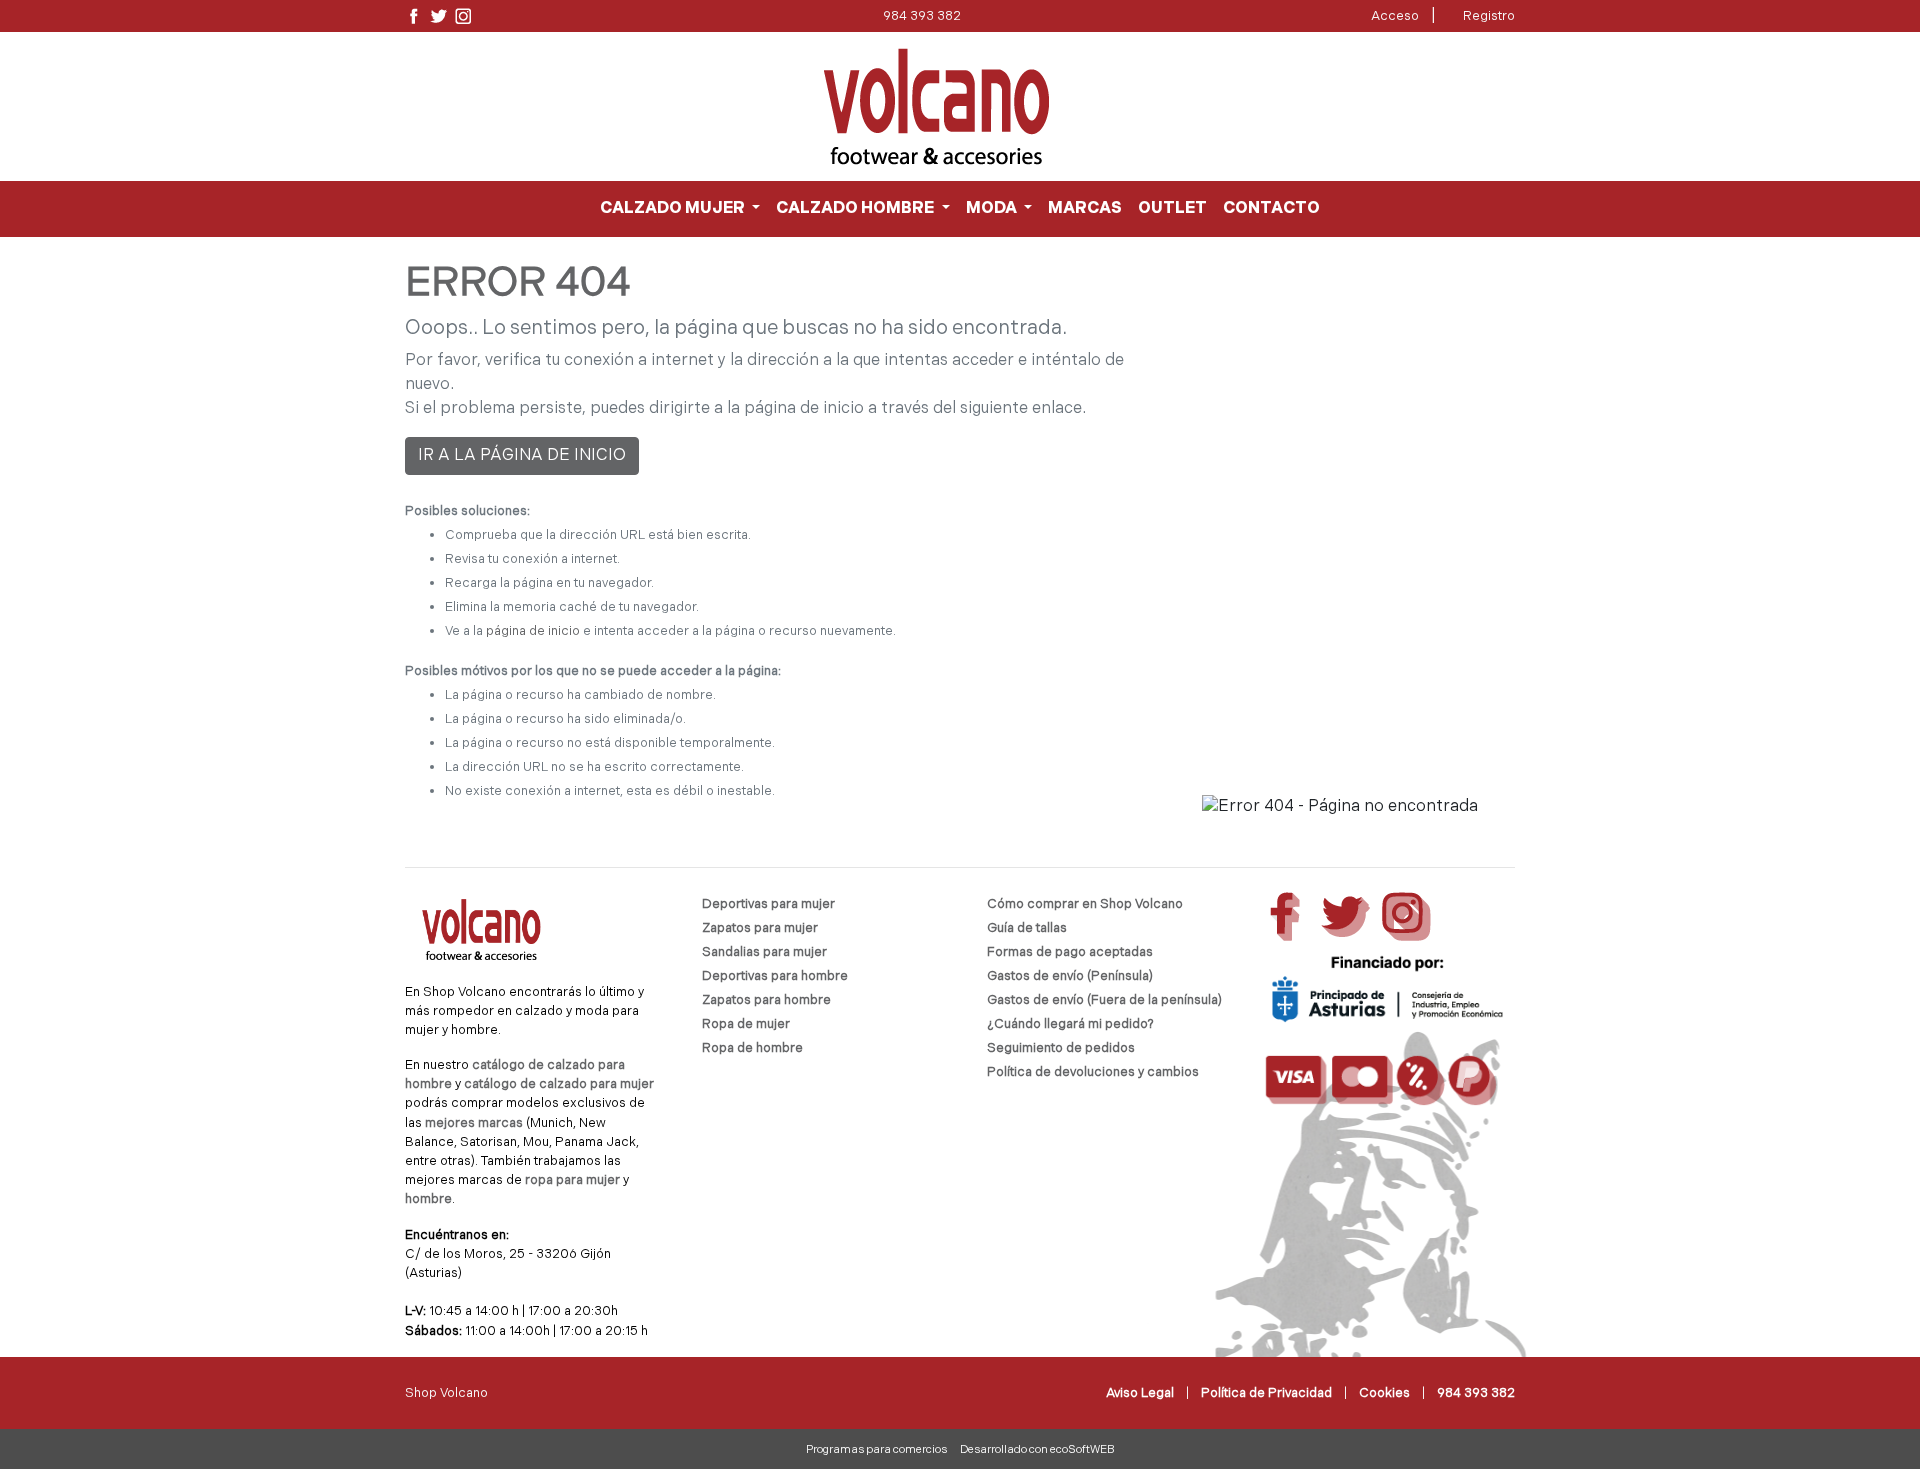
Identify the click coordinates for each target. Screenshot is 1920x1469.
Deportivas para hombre (775, 976)
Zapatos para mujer (760, 928)
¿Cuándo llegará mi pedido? (1070, 1024)
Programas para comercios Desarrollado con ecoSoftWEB (960, 1450)
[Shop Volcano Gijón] (936, 107)
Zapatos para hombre (766, 1000)
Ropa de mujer (746, 1024)
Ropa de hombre (752, 1048)
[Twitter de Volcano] (438, 16)
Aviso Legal (1140, 1393)
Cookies (1384, 1393)
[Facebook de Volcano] (413, 16)
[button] (680, 209)
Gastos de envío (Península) (1070, 976)
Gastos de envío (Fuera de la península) (1104, 1000)
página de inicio (533, 631)
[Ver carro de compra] (1507, 107)
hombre (428, 1199)
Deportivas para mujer (768, 904)
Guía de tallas (1027, 928)
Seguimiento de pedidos (1061, 1048)
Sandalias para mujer (764, 952)
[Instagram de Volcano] (463, 16)
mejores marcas (475, 1123)
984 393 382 (922, 16)
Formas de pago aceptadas (1070, 952)
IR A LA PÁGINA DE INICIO (522, 456)
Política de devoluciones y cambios (1093, 1072)
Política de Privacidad (1266, 1393)
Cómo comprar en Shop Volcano (1085, 904)
